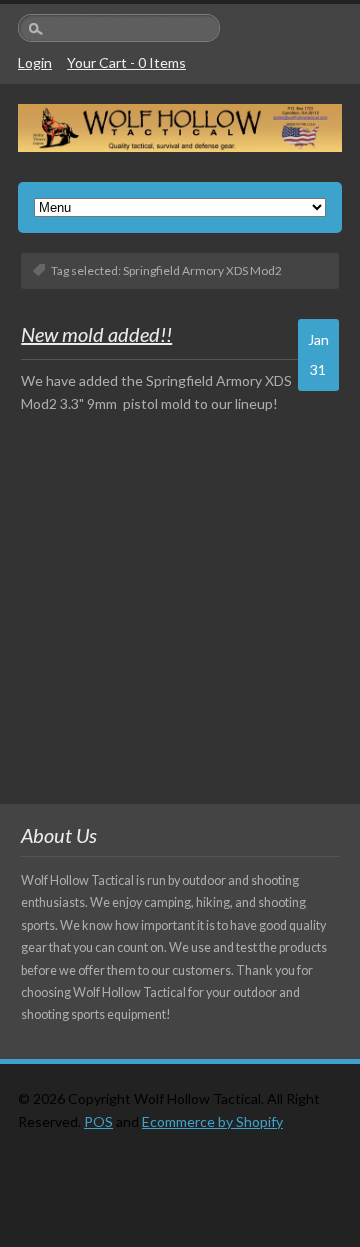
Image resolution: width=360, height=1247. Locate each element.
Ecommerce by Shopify (212, 1121)
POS (98, 1121)
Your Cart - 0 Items (126, 62)
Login (35, 62)
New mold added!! (96, 334)
